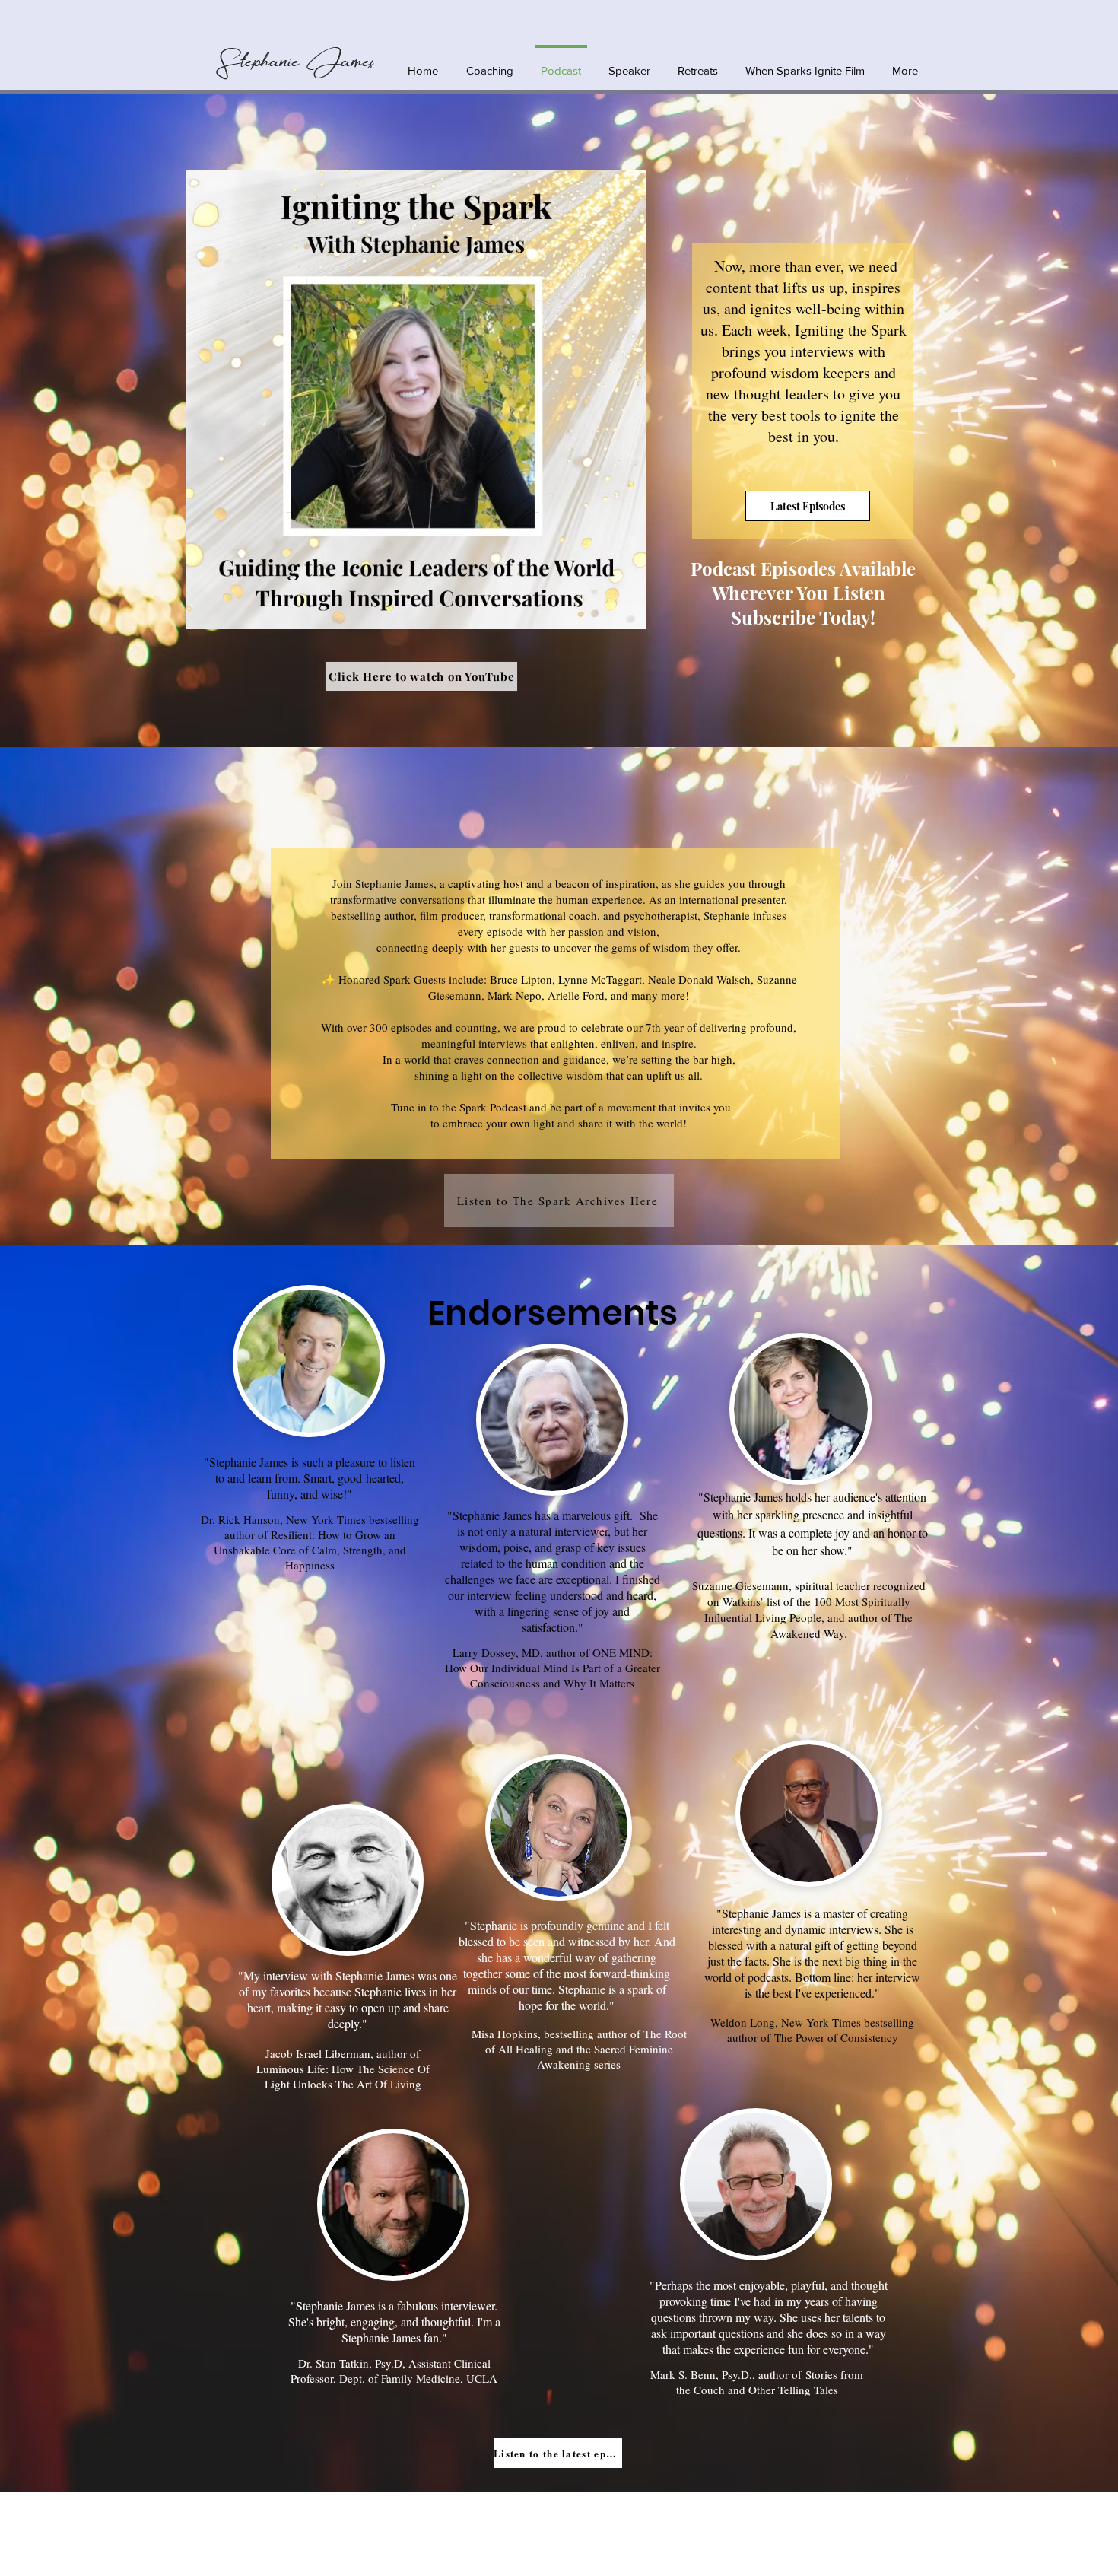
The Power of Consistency (836, 2037)
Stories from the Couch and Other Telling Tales (770, 2382)
